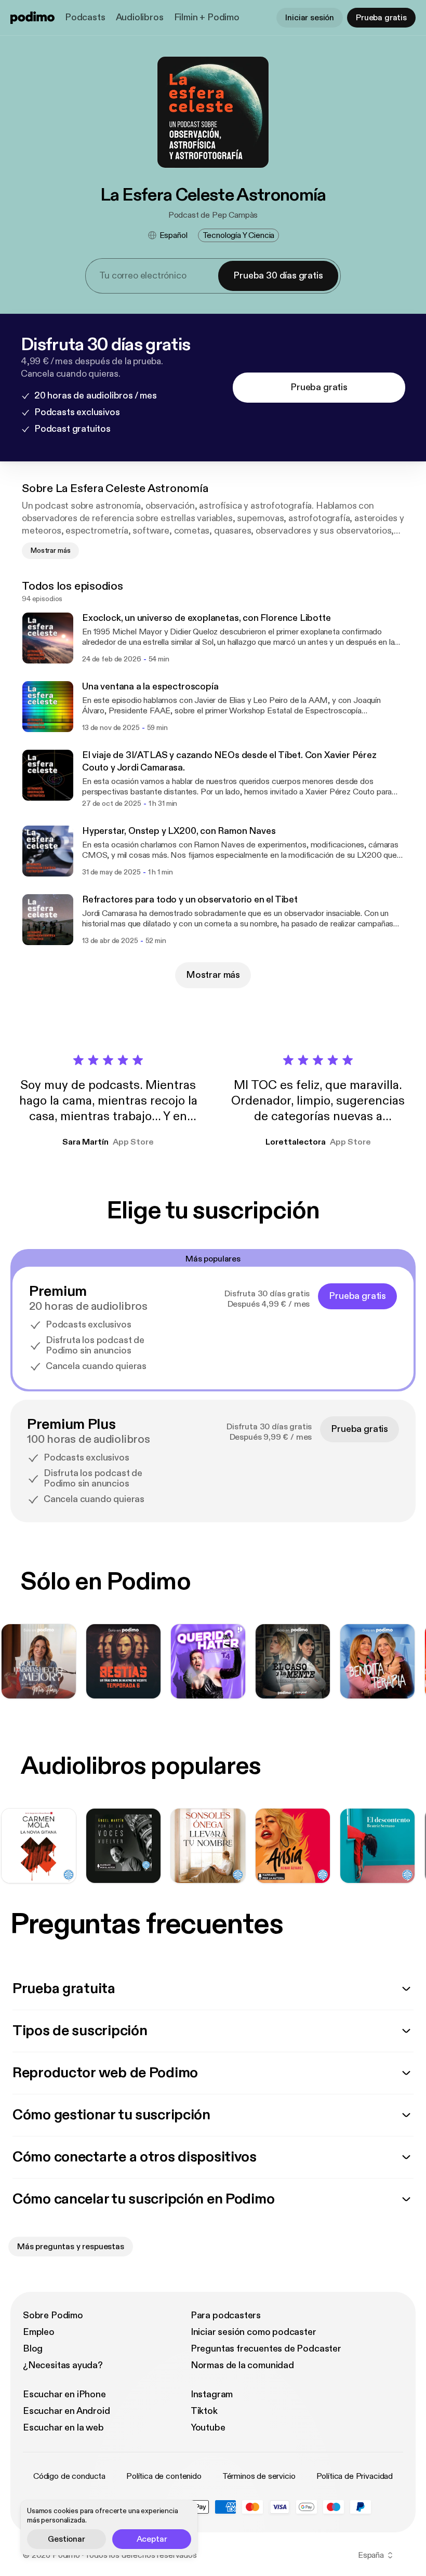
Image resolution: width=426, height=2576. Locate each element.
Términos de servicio (259, 2476)
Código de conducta (69, 2476)
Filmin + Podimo (207, 17)
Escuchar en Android (66, 2411)
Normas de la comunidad (242, 2365)
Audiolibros (140, 17)
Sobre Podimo (53, 2315)
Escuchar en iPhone (64, 2394)
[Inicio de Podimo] (32, 18)
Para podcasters (226, 2315)
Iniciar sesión (310, 18)
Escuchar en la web (63, 2428)
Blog (33, 2349)
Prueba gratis (381, 18)
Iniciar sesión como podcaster (254, 2332)
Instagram (212, 2394)
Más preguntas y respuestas (71, 2247)
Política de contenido (164, 2476)
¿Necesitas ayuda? (63, 2365)
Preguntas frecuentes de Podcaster (266, 2349)
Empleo (39, 2332)
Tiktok (204, 2411)
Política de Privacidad (355, 2476)
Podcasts (85, 17)
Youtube (208, 2428)
